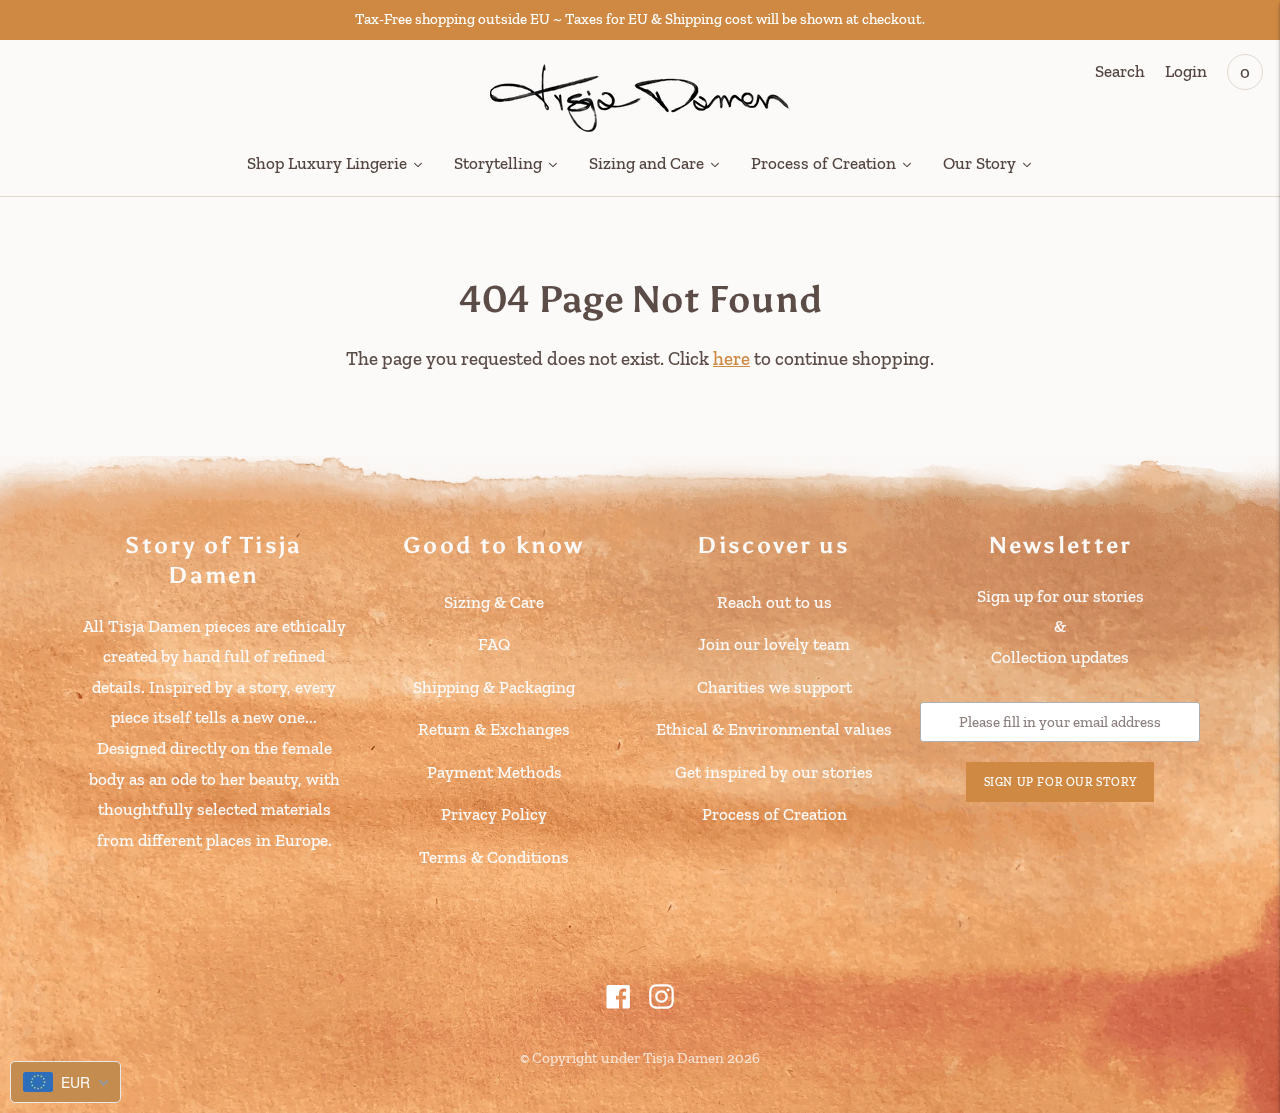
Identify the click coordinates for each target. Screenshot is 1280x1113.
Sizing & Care (494, 602)
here (731, 358)
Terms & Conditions (494, 857)
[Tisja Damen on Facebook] (618, 1003)
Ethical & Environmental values (774, 729)
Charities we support (774, 687)
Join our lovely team (774, 644)
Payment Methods (494, 772)
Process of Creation (774, 814)
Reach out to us (774, 602)
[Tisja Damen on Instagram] (661, 1003)
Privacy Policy (494, 814)
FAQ (494, 644)
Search (1120, 71)
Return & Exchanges (494, 729)
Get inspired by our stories (774, 772)
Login (1186, 71)
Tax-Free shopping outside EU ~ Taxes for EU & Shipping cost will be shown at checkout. (640, 19)
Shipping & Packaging (494, 687)
